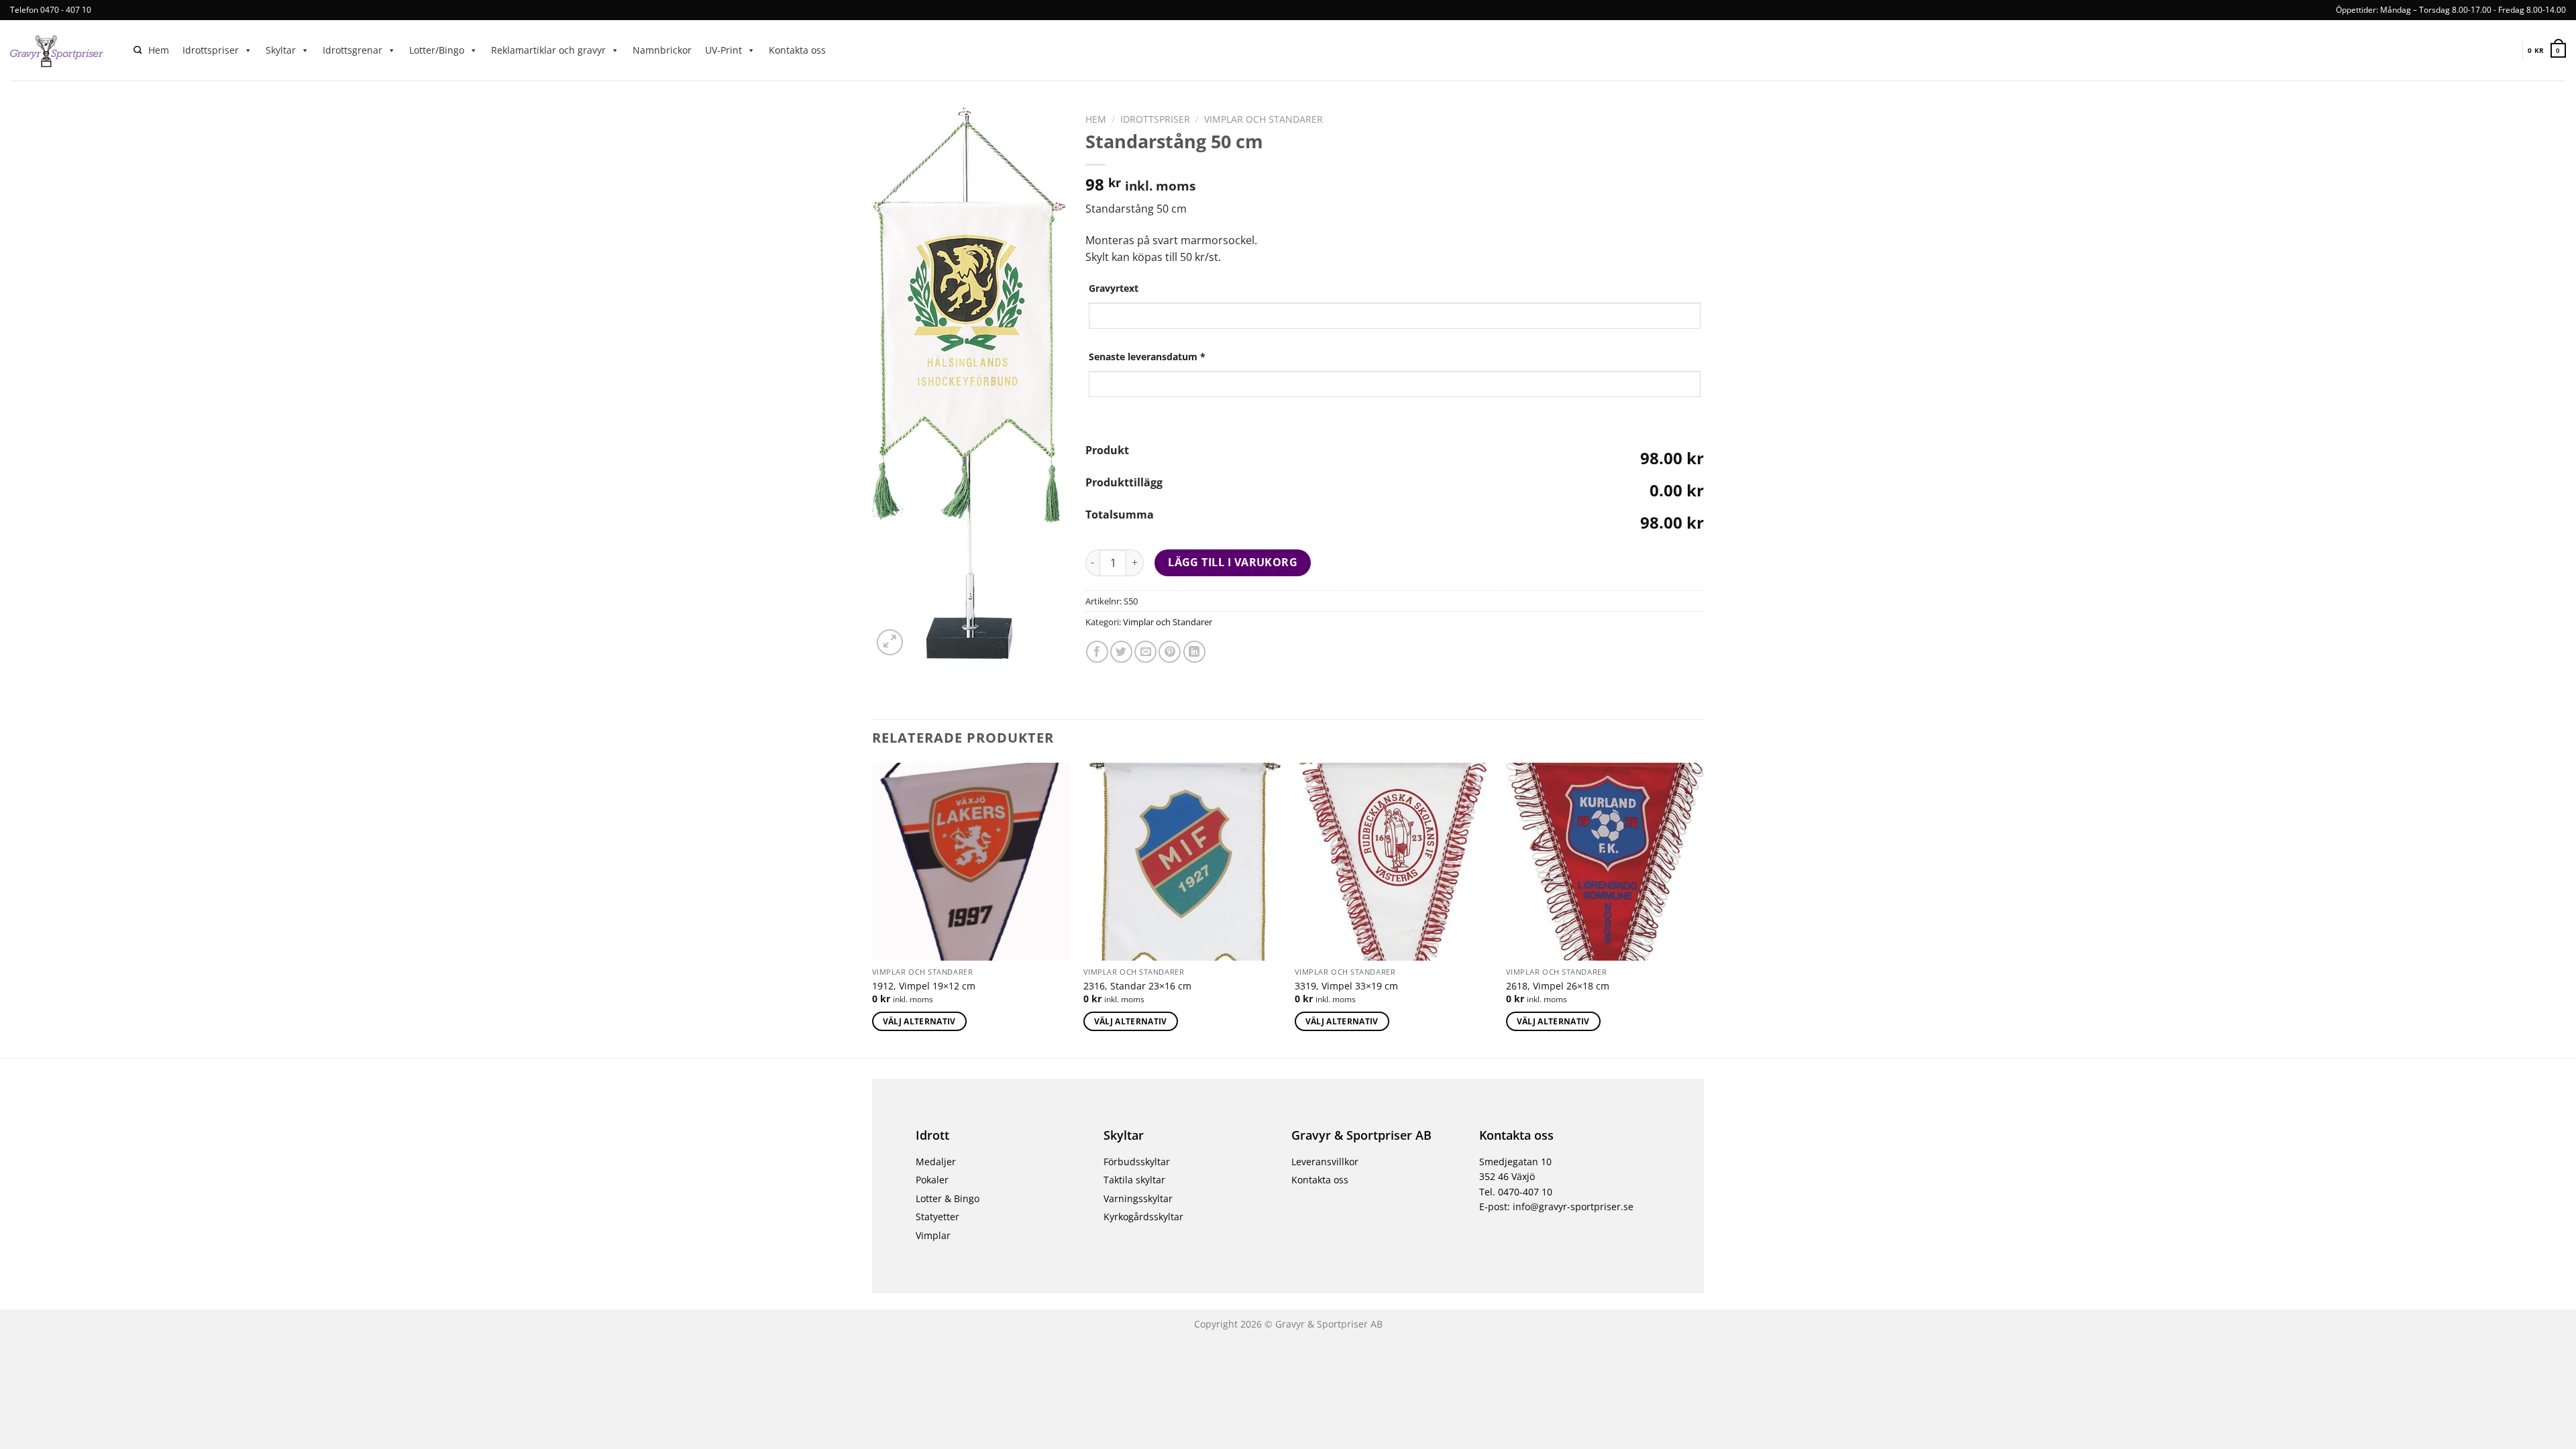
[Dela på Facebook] (1097, 652)
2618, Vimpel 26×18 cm (1558, 986)
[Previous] (873, 909)
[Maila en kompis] (1145, 652)
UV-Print (723, 50)
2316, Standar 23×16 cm (1137, 986)
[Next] (1703, 909)
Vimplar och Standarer (1264, 119)
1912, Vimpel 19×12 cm (924, 986)
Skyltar (281, 50)
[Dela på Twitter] (1121, 652)
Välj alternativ (919, 1021)
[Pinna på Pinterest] (1170, 652)
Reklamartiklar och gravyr (548, 50)
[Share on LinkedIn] (1194, 652)
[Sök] (138, 51)
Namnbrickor (662, 50)
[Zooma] (890, 642)
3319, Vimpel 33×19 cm (1346, 986)
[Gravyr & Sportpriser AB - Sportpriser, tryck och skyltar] (62, 50)
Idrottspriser (211, 50)
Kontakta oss (797, 50)
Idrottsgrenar (353, 50)
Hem (159, 50)
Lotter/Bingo (437, 50)
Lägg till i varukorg (1233, 562)
